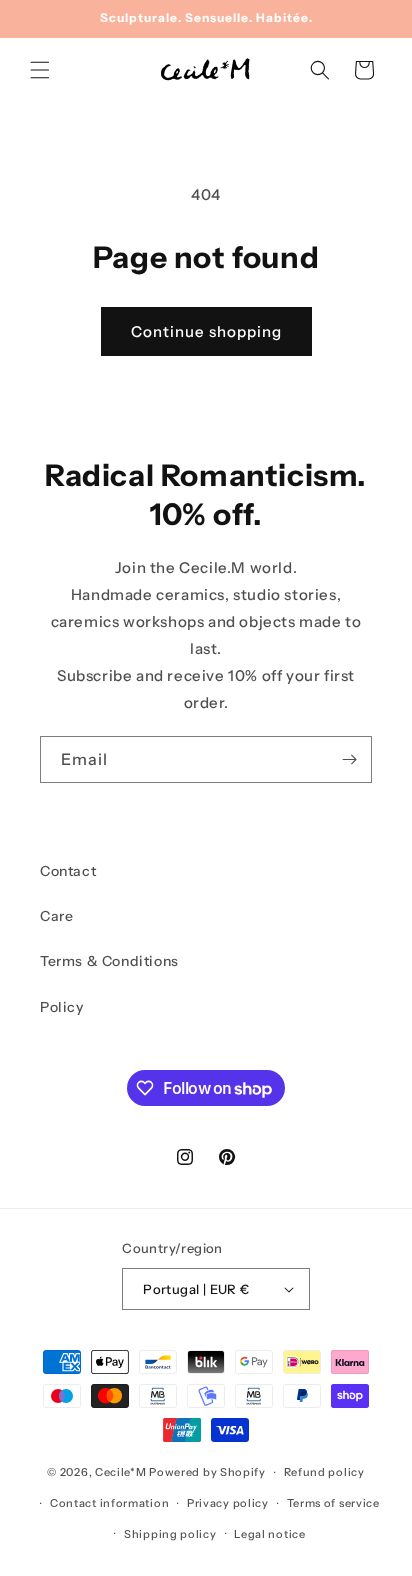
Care (56, 916)
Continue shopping (206, 331)
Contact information (109, 1503)
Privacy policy (228, 1503)
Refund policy (324, 1472)
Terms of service (333, 1503)
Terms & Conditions (109, 961)
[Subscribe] (349, 759)
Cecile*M (121, 1472)
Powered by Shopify (207, 1472)
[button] (40, 70)
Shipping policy (170, 1534)
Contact (68, 871)
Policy (62, 1007)
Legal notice (269, 1534)
